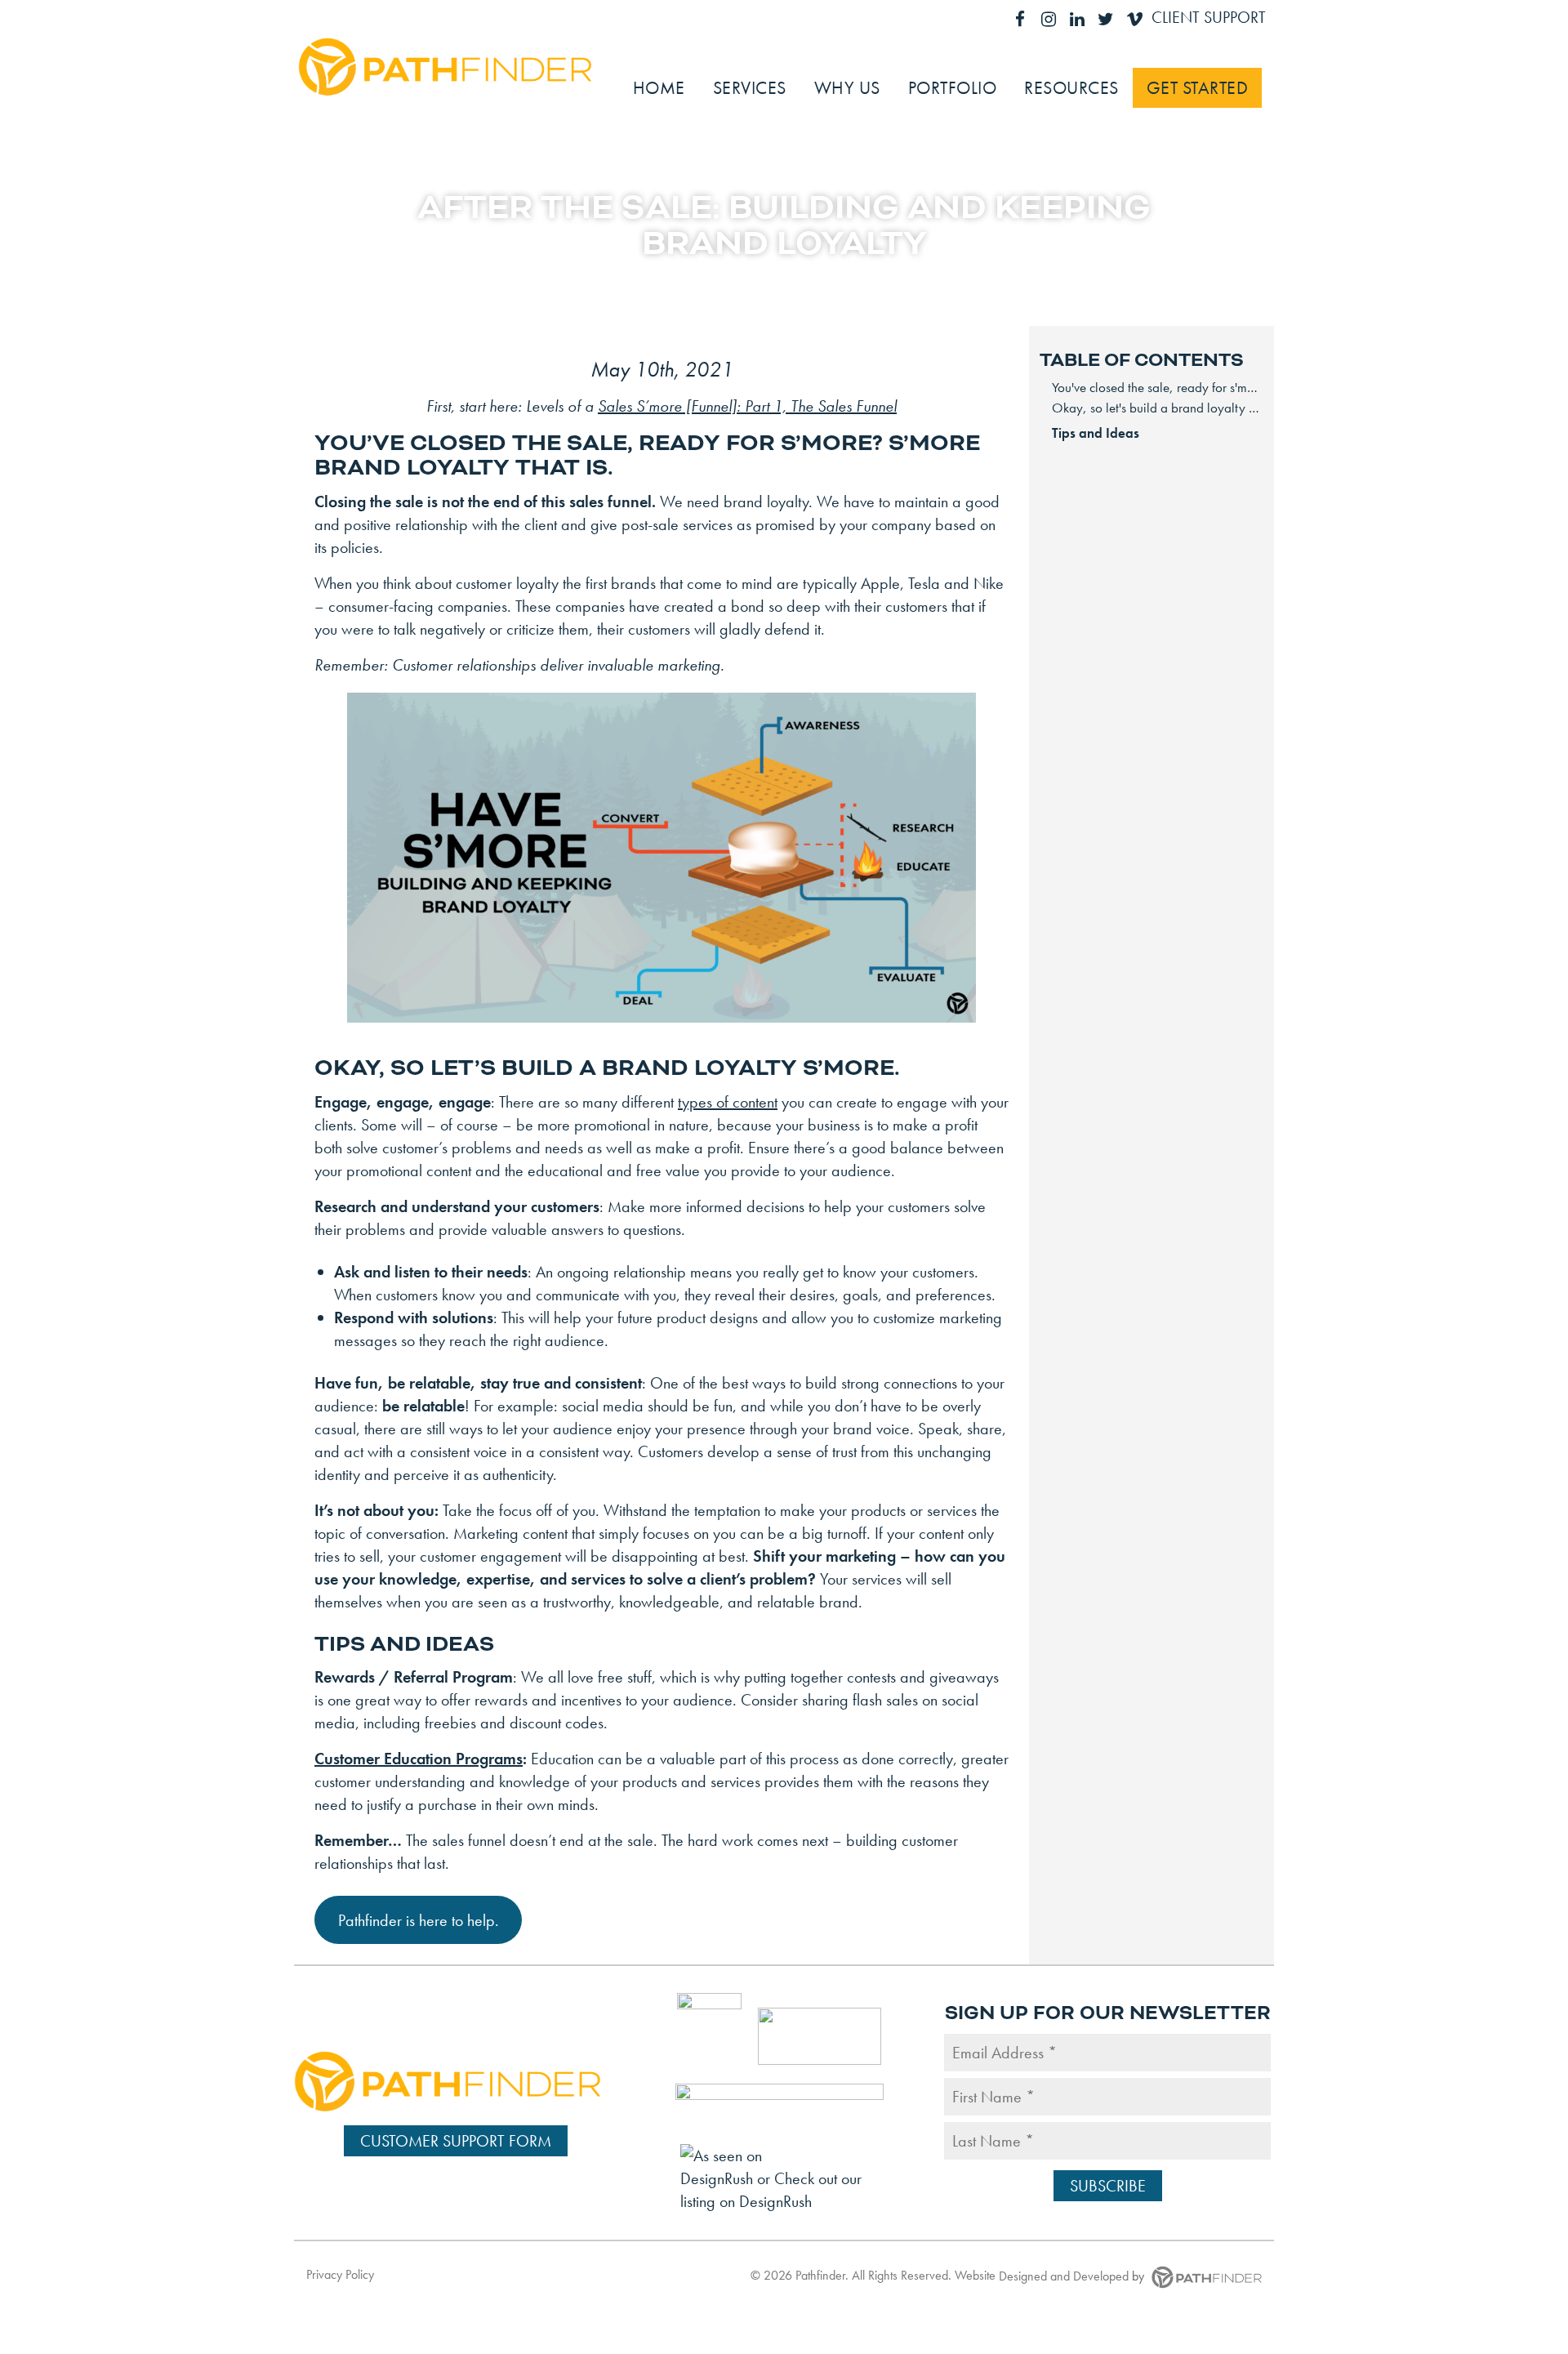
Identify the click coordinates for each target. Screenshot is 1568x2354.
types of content (728, 1102)
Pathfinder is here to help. (419, 1920)
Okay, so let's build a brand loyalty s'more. (1158, 408)
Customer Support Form (456, 2141)
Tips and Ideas (1096, 433)
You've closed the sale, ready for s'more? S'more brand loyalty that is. (1158, 387)
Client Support (1209, 17)
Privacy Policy (340, 2274)
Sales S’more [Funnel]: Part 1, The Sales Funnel (747, 406)
